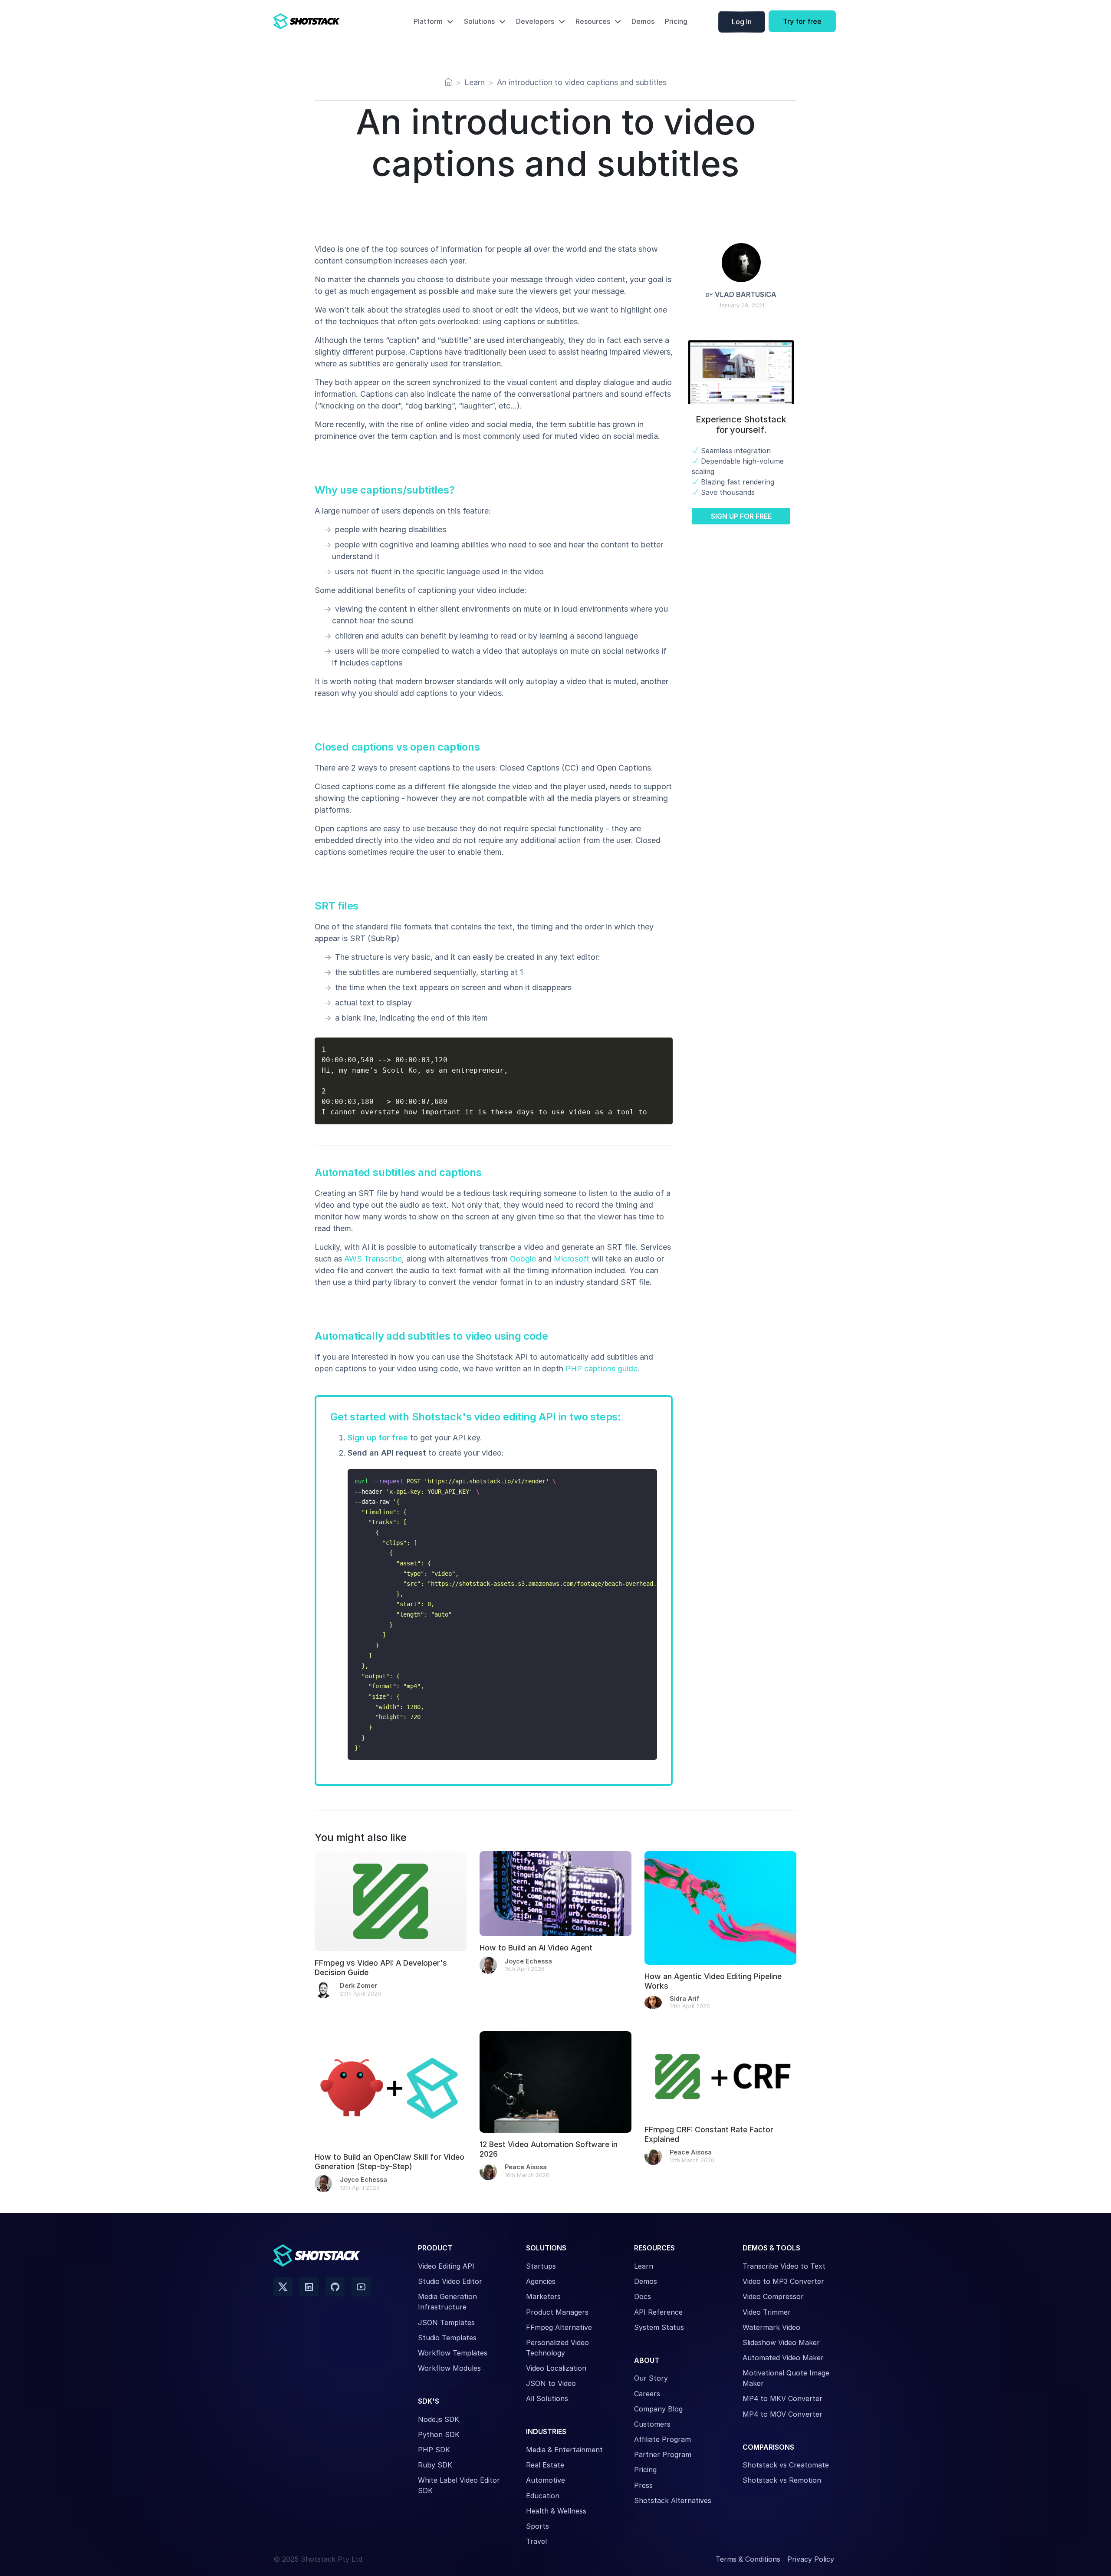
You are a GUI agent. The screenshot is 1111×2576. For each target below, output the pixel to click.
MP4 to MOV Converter (782, 2414)
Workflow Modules (449, 2368)
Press (643, 2485)
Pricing (676, 21)
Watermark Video (771, 2327)
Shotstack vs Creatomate (786, 2465)
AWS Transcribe (373, 1259)
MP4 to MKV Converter (782, 2398)
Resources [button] (593, 21)
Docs (643, 2296)
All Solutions (547, 2398)
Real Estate (545, 2465)
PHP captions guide (602, 1369)
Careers (647, 2394)
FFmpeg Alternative (559, 2327)
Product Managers (557, 2312)
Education (543, 2496)
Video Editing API (446, 2266)
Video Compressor (773, 2296)
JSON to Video (551, 2383)
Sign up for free (378, 1438)
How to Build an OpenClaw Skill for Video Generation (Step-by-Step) (390, 2162)
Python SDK (439, 2434)
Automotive (546, 2480)
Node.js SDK (439, 2419)
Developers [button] (535, 21)
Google (523, 1259)
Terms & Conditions (748, 2559)
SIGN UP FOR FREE (741, 516)
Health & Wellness (556, 2511)
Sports (537, 2526)
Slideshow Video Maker (781, 2342)
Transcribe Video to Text (784, 2266)
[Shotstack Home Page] (325, 21)
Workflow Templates (453, 2353)
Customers (652, 2424)
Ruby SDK (435, 2465)
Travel (536, 2541)
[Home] (448, 82)
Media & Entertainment (564, 2450)
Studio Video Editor (450, 2281)
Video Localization (556, 2368)
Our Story (651, 2378)
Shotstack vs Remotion (782, 2480)
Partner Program (663, 2454)
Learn (644, 2266)
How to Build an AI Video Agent (536, 1948)
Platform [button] (428, 21)
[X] (283, 2287)
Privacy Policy (811, 2559)
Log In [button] (742, 22)
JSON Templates (446, 2322)
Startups (541, 2266)
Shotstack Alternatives (673, 2500)
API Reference (658, 2312)
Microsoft (572, 1259)
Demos (643, 21)
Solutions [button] (479, 21)
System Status (659, 2327)
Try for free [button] (802, 21)
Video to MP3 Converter (783, 2281)
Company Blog (658, 2409)
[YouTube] (361, 2287)
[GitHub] (335, 2287)
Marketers (543, 2296)
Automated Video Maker (783, 2358)
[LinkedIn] (309, 2287)
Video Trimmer (767, 2312)
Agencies (541, 2281)
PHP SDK (434, 2450)
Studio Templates (447, 2338)
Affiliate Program (662, 2439)
